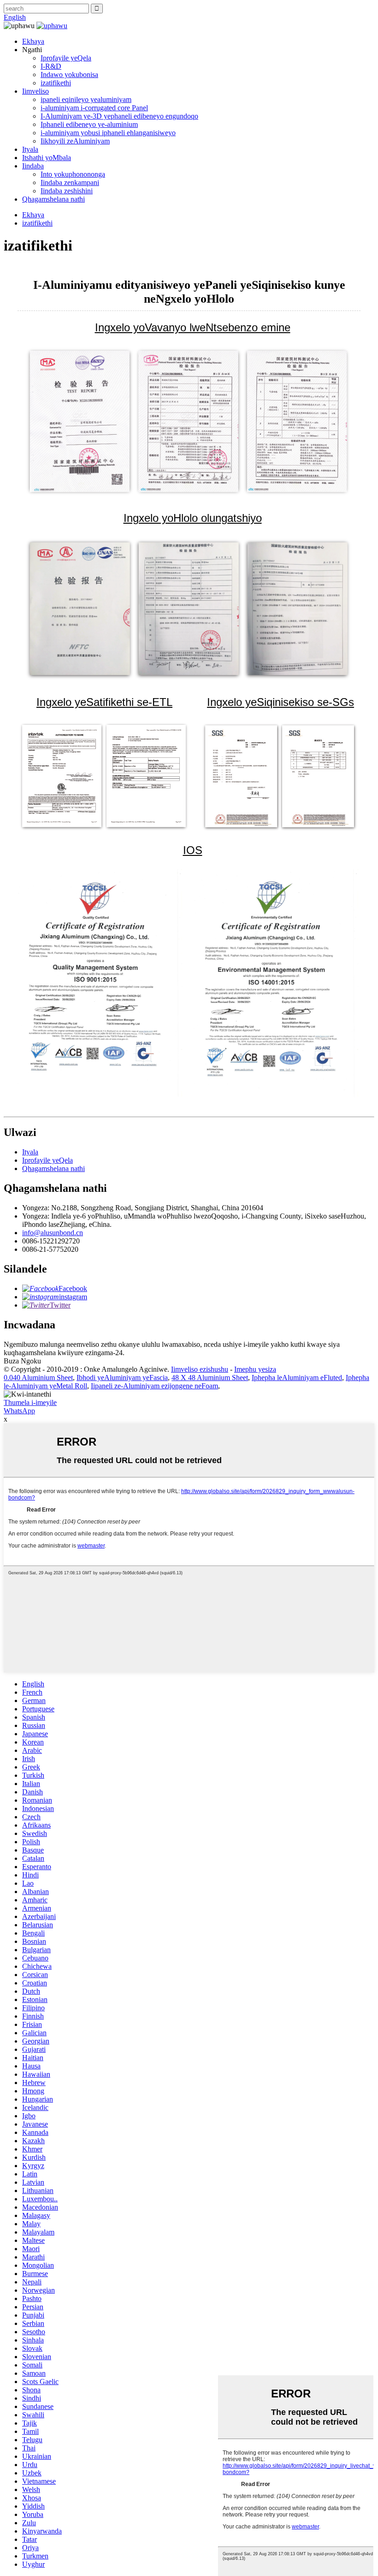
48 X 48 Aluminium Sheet (210, 1378)
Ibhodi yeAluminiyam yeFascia (122, 1378)
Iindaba (33, 166)
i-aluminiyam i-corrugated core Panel (94, 108)
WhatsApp (19, 1411)
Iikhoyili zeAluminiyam (75, 141)
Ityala (30, 149)
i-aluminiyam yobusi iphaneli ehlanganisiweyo (108, 133)
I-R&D (51, 66)
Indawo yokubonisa (69, 75)
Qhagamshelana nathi (53, 199)
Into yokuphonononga (73, 174)
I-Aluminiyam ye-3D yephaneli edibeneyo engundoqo (119, 116)
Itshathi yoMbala (47, 158)
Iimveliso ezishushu (200, 1369)
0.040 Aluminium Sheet (38, 1378)
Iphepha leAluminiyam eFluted (297, 1378)
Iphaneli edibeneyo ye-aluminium (89, 124)
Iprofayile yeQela (66, 58)
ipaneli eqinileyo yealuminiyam (86, 99)
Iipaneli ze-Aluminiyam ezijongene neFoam (154, 1386)
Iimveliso (35, 91)
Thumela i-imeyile (30, 1402)
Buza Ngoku (22, 1361)
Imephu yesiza (255, 1369)
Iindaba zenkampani (70, 182)
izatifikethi (56, 83)
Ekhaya (33, 41)
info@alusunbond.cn (53, 1233)
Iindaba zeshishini (67, 191)
